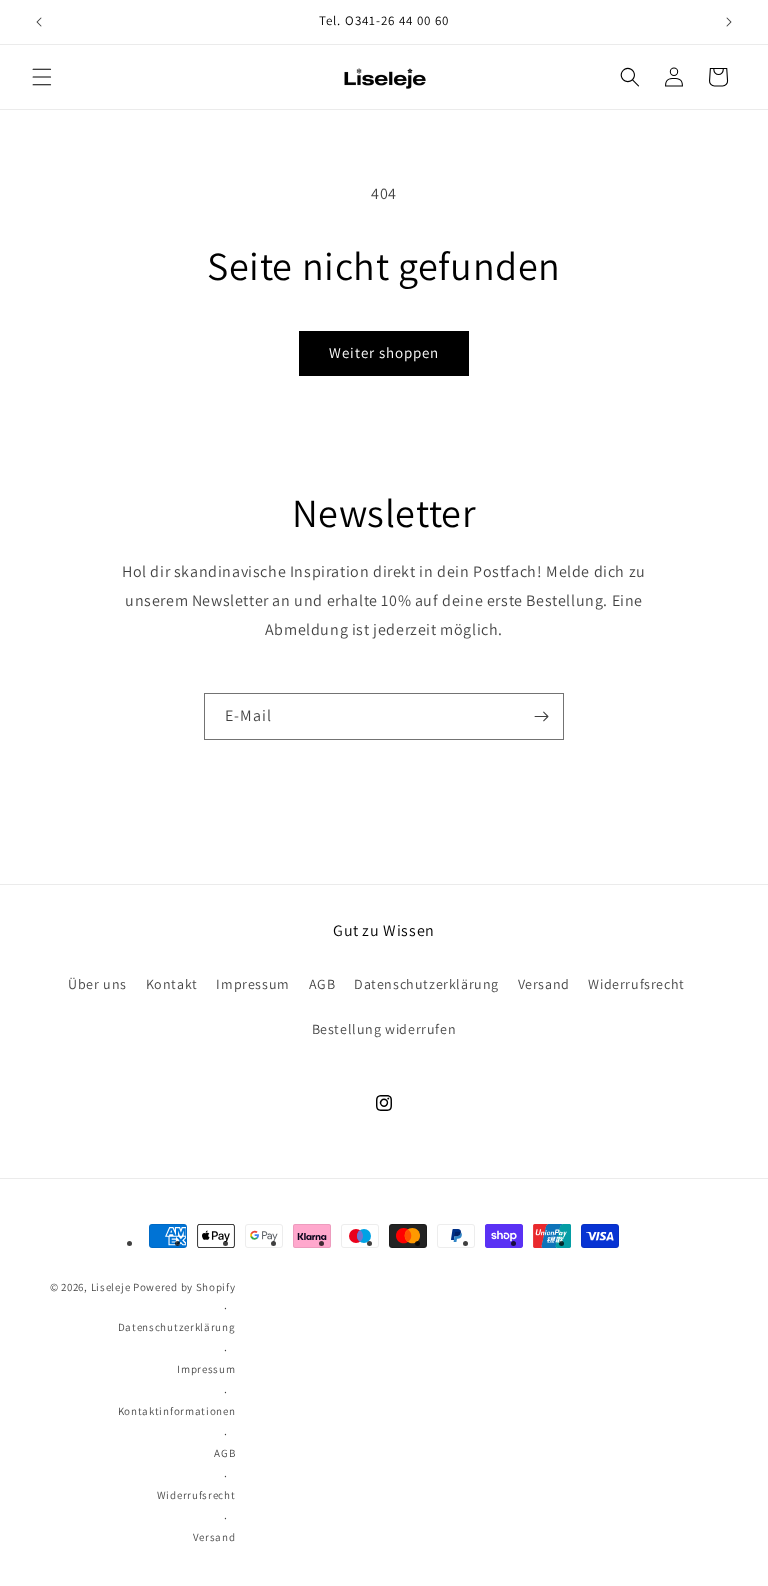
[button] (42, 77)
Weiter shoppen (384, 352)
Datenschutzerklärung (426, 984)
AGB (322, 984)
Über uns (97, 984)
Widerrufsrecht (636, 984)
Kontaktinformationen (177, 1411)
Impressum (252, 984)
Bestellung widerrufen (384, 1029)
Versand (544, 984)
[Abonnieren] (541, 716)
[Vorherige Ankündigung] (39, 22)
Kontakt (172, 984)
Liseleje (111, 1287)
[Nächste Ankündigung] (729, 22)
